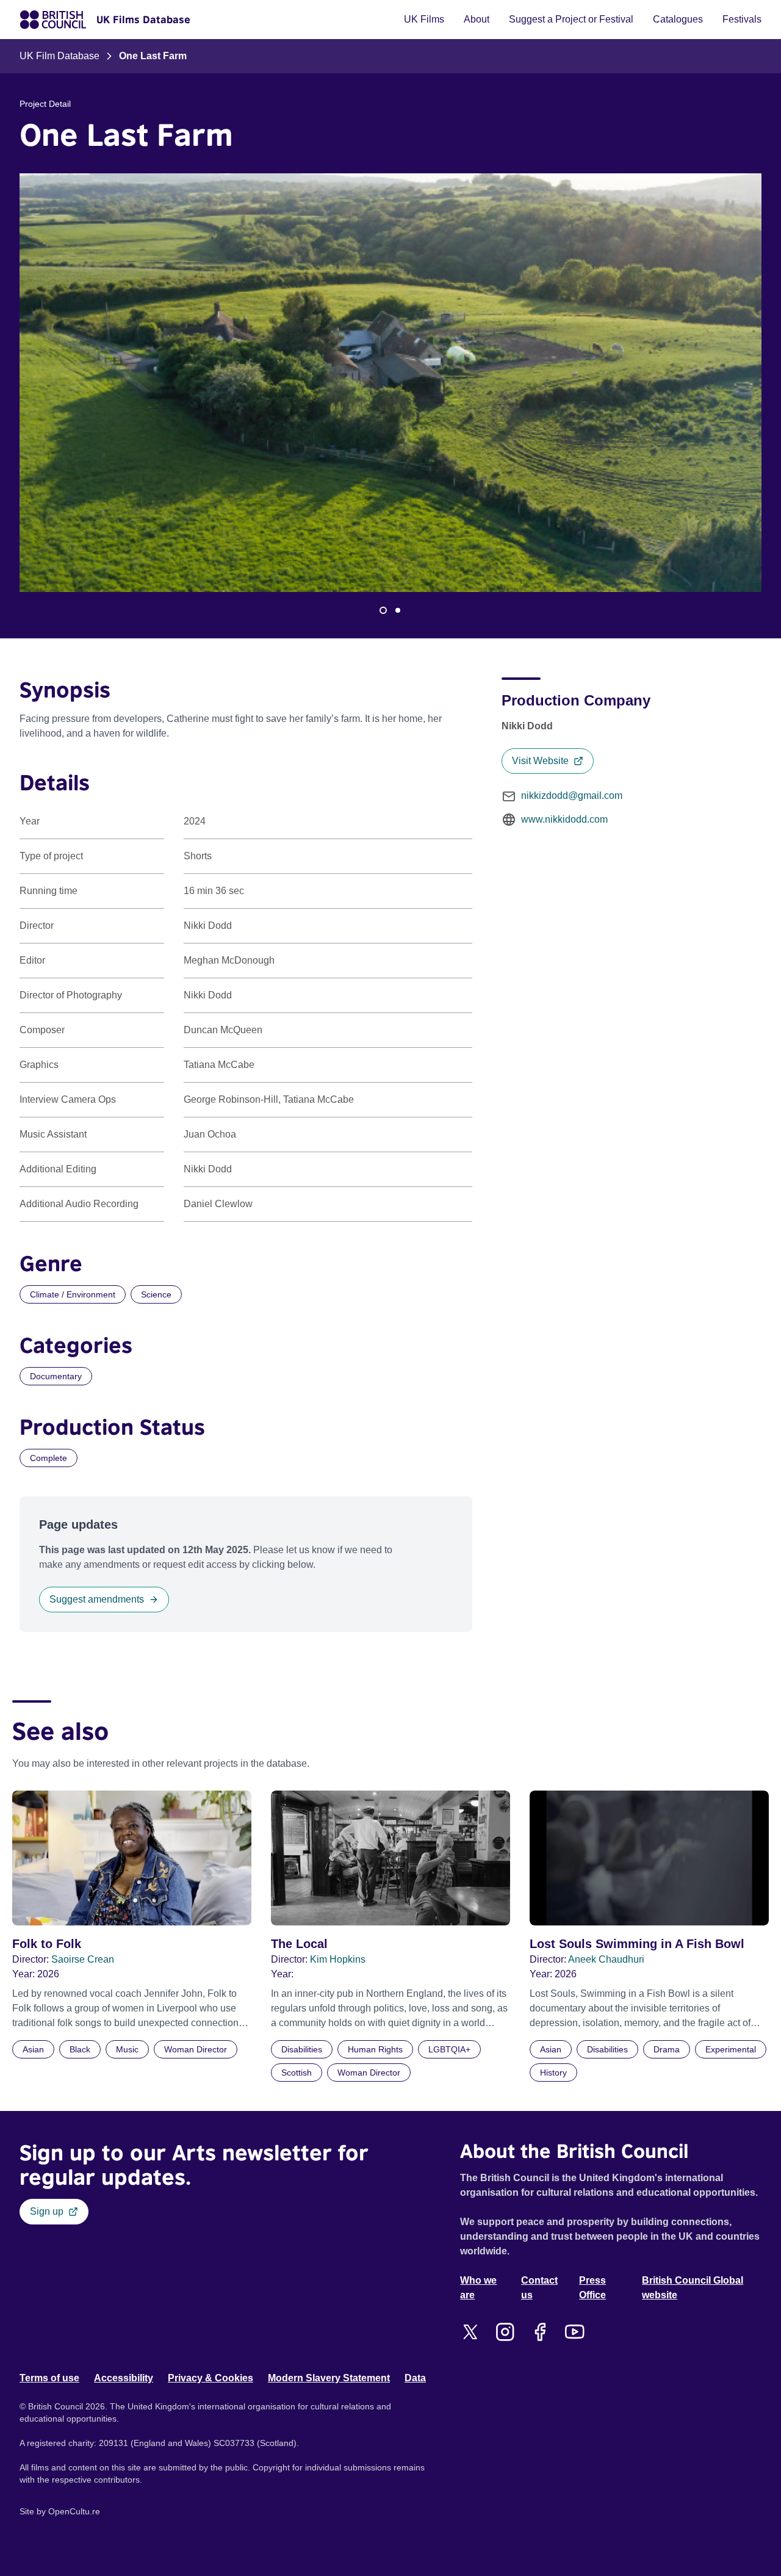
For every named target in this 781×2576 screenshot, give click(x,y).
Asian (33, 2049)
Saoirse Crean (83, 1959)
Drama (667, 2049)
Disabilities (302, 2049)
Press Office (592, 2288)
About (477, 19)
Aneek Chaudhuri (606, 1959)
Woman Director (196, 2049)
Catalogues (678, 19)
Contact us (539, 2288)
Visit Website (540, 761)
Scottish (297, 2073)
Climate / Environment (73, 1294)
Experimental (731, 2049)
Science (156, 1294)
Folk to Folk (47, 1944)
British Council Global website (693, 2288)
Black (80, 2049)
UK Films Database (143, 20)
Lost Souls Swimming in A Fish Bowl (637, 1944)
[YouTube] (574, 2332)
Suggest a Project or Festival (571, 19)
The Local (299, 1944)
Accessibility (124, 2378)
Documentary (56, 1376)
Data (415, 2378)
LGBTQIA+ (449, 2049)
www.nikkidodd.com (564, 819)
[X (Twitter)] (470, 2332)
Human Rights (375, 2049)
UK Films (424, 19)
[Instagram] (505, 2332)
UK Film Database (59, 56)
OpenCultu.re (74, 2511)
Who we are (478, 2288)
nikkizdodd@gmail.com (572, 796)
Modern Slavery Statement (329, 2378)
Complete (49, 1458)
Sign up (47, 2211)
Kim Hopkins (338, 1959)
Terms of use (49, 2378)
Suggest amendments (97, 1599)
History (553, 2073)
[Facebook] (540, 2332)
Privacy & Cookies (211, 2378)
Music (127, 2049)
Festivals (742, 19)
